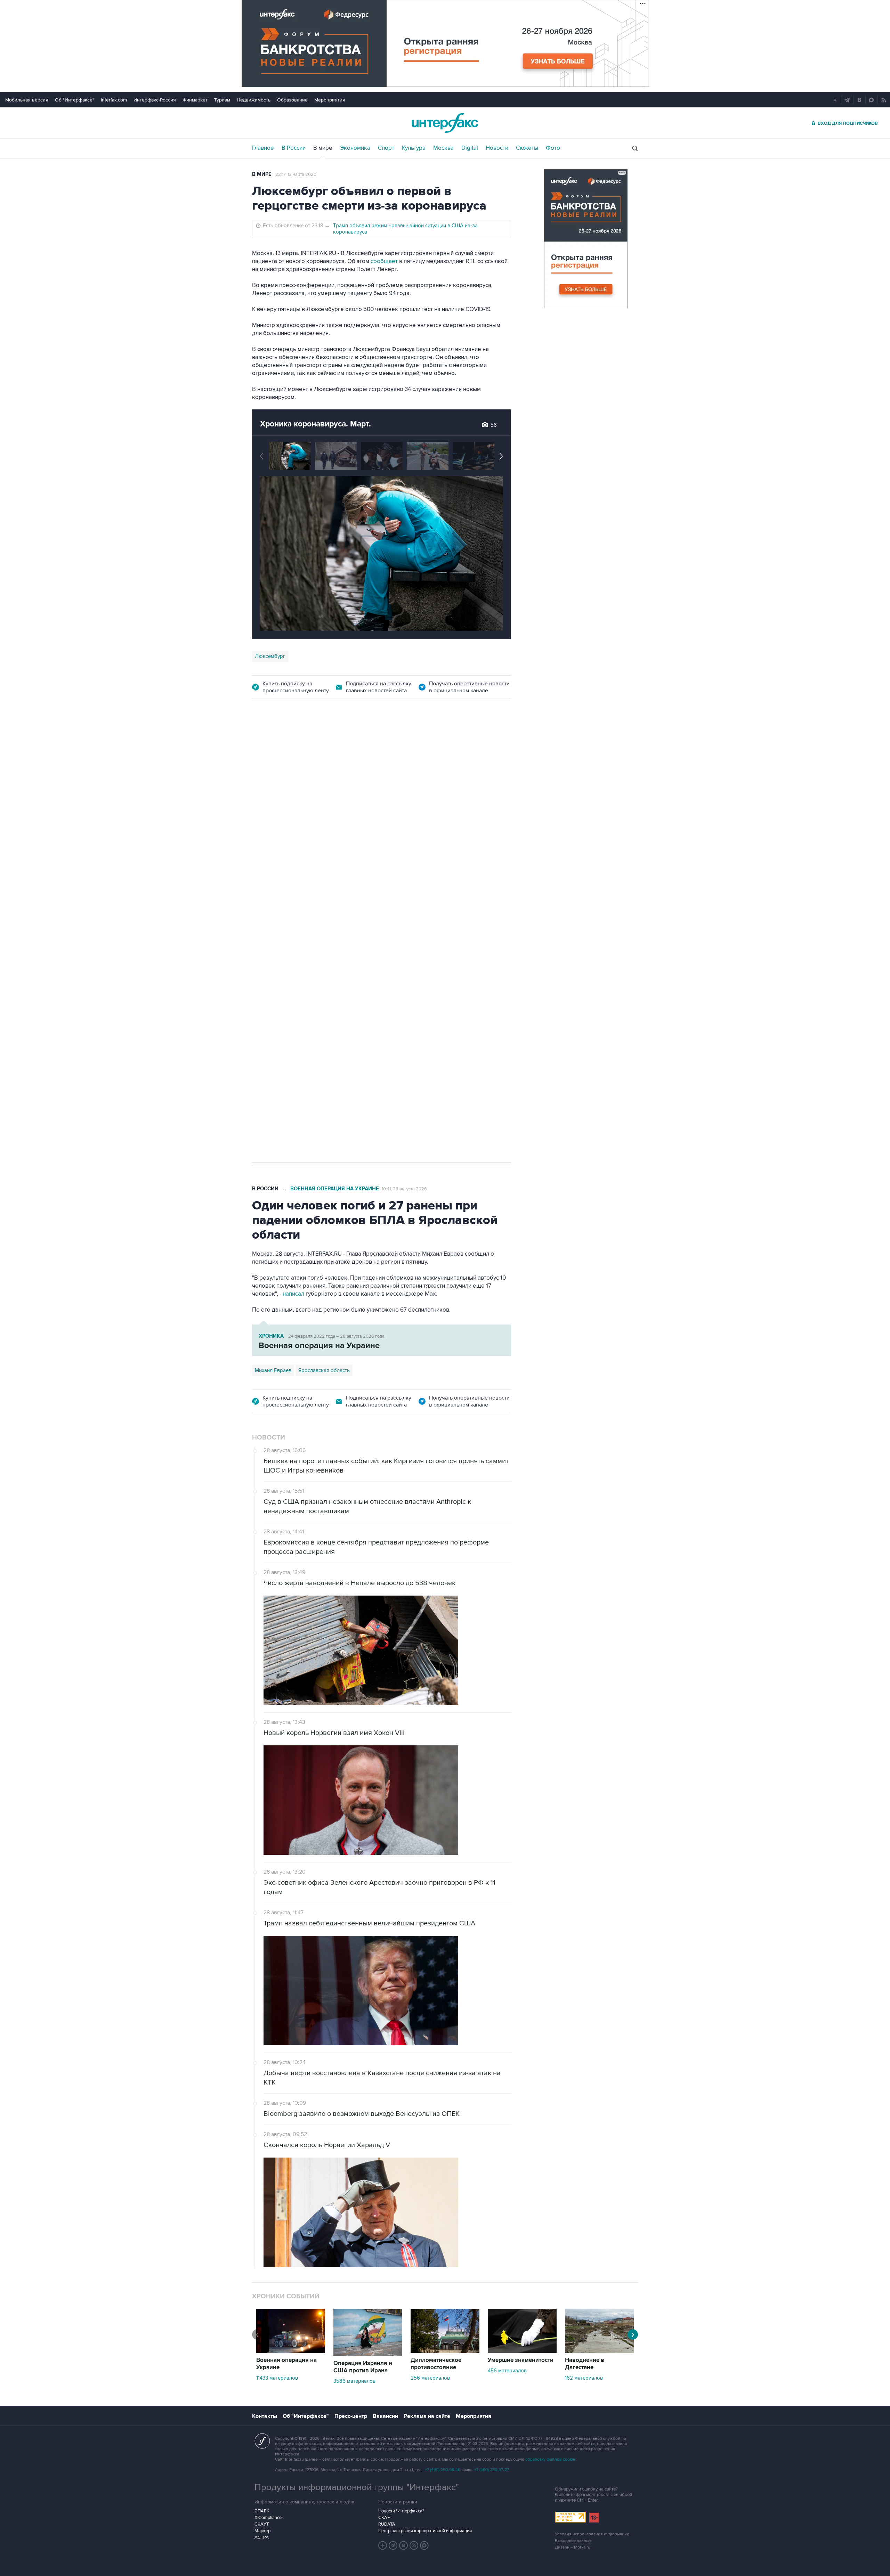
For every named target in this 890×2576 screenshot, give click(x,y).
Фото (553, 148)
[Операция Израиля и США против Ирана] (368, 2354)
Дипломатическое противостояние (436, 2364)
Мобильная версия (27, 100)
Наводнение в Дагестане (585, 2364)
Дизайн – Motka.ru (573, 2547)
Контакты (265, 2416)
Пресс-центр (351, 2416)
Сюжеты (527, 148)
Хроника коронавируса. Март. (315, 424)
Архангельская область (331, 936)
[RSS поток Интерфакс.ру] (414, 2545)
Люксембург (270, 656)
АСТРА (262, 2537)
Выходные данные (573, 2541)
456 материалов (507, 2371)
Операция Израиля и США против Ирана (363, 2367)
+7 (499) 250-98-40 (443, 2470)
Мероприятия (330, 100)
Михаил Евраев (273, 1370)
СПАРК (262, 2511)
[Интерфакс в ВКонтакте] (404, 2545)
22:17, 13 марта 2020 (296, 174)
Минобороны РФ (275, 936)
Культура (414, 148)
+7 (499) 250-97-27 (492, 2470)
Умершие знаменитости (521, 2360)
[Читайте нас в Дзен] (383, 2545)
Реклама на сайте (427, 2416)
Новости (497, 148)
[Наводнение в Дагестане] (599, 2351)
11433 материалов (277, 2378)
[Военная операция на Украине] (291, 2351)
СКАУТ (262, 2524)
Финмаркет (195, 100)
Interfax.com (114, 100)
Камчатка (404, 936)
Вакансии (385, 2416)
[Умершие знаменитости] (522, 2351)
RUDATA (387, 2524)
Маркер (262, 2531)
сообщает (384, 261)
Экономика (355, 148)
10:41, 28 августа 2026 (404, 1189)
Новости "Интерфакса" (401, 2511)
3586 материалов (354, 2381)
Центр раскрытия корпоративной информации (425, 2531)
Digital (470, 148)
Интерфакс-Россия (155, 100)
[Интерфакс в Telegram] (393, 2545)
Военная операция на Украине (335, 1189)
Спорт (386, 148)
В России (294, 148)
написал (294, 1294)
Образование (292, 100)
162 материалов (584, 2378)
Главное (263, 148)
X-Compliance (268, 2518)
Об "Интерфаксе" (75, 100)
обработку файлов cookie (550, 2459)
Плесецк (376, 936)
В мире (323, 148)
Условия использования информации (592, 2534)
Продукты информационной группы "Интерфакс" (357, 2487)
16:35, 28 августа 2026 (306, 748)
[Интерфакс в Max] (424, 2545)
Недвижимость (254, 100)
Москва (443, 148)
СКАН (384, 2518)
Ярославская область (324, 1370)
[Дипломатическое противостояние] (445, 2351)
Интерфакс (445, 123)
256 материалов (430, 2378)
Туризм (222, 100)
